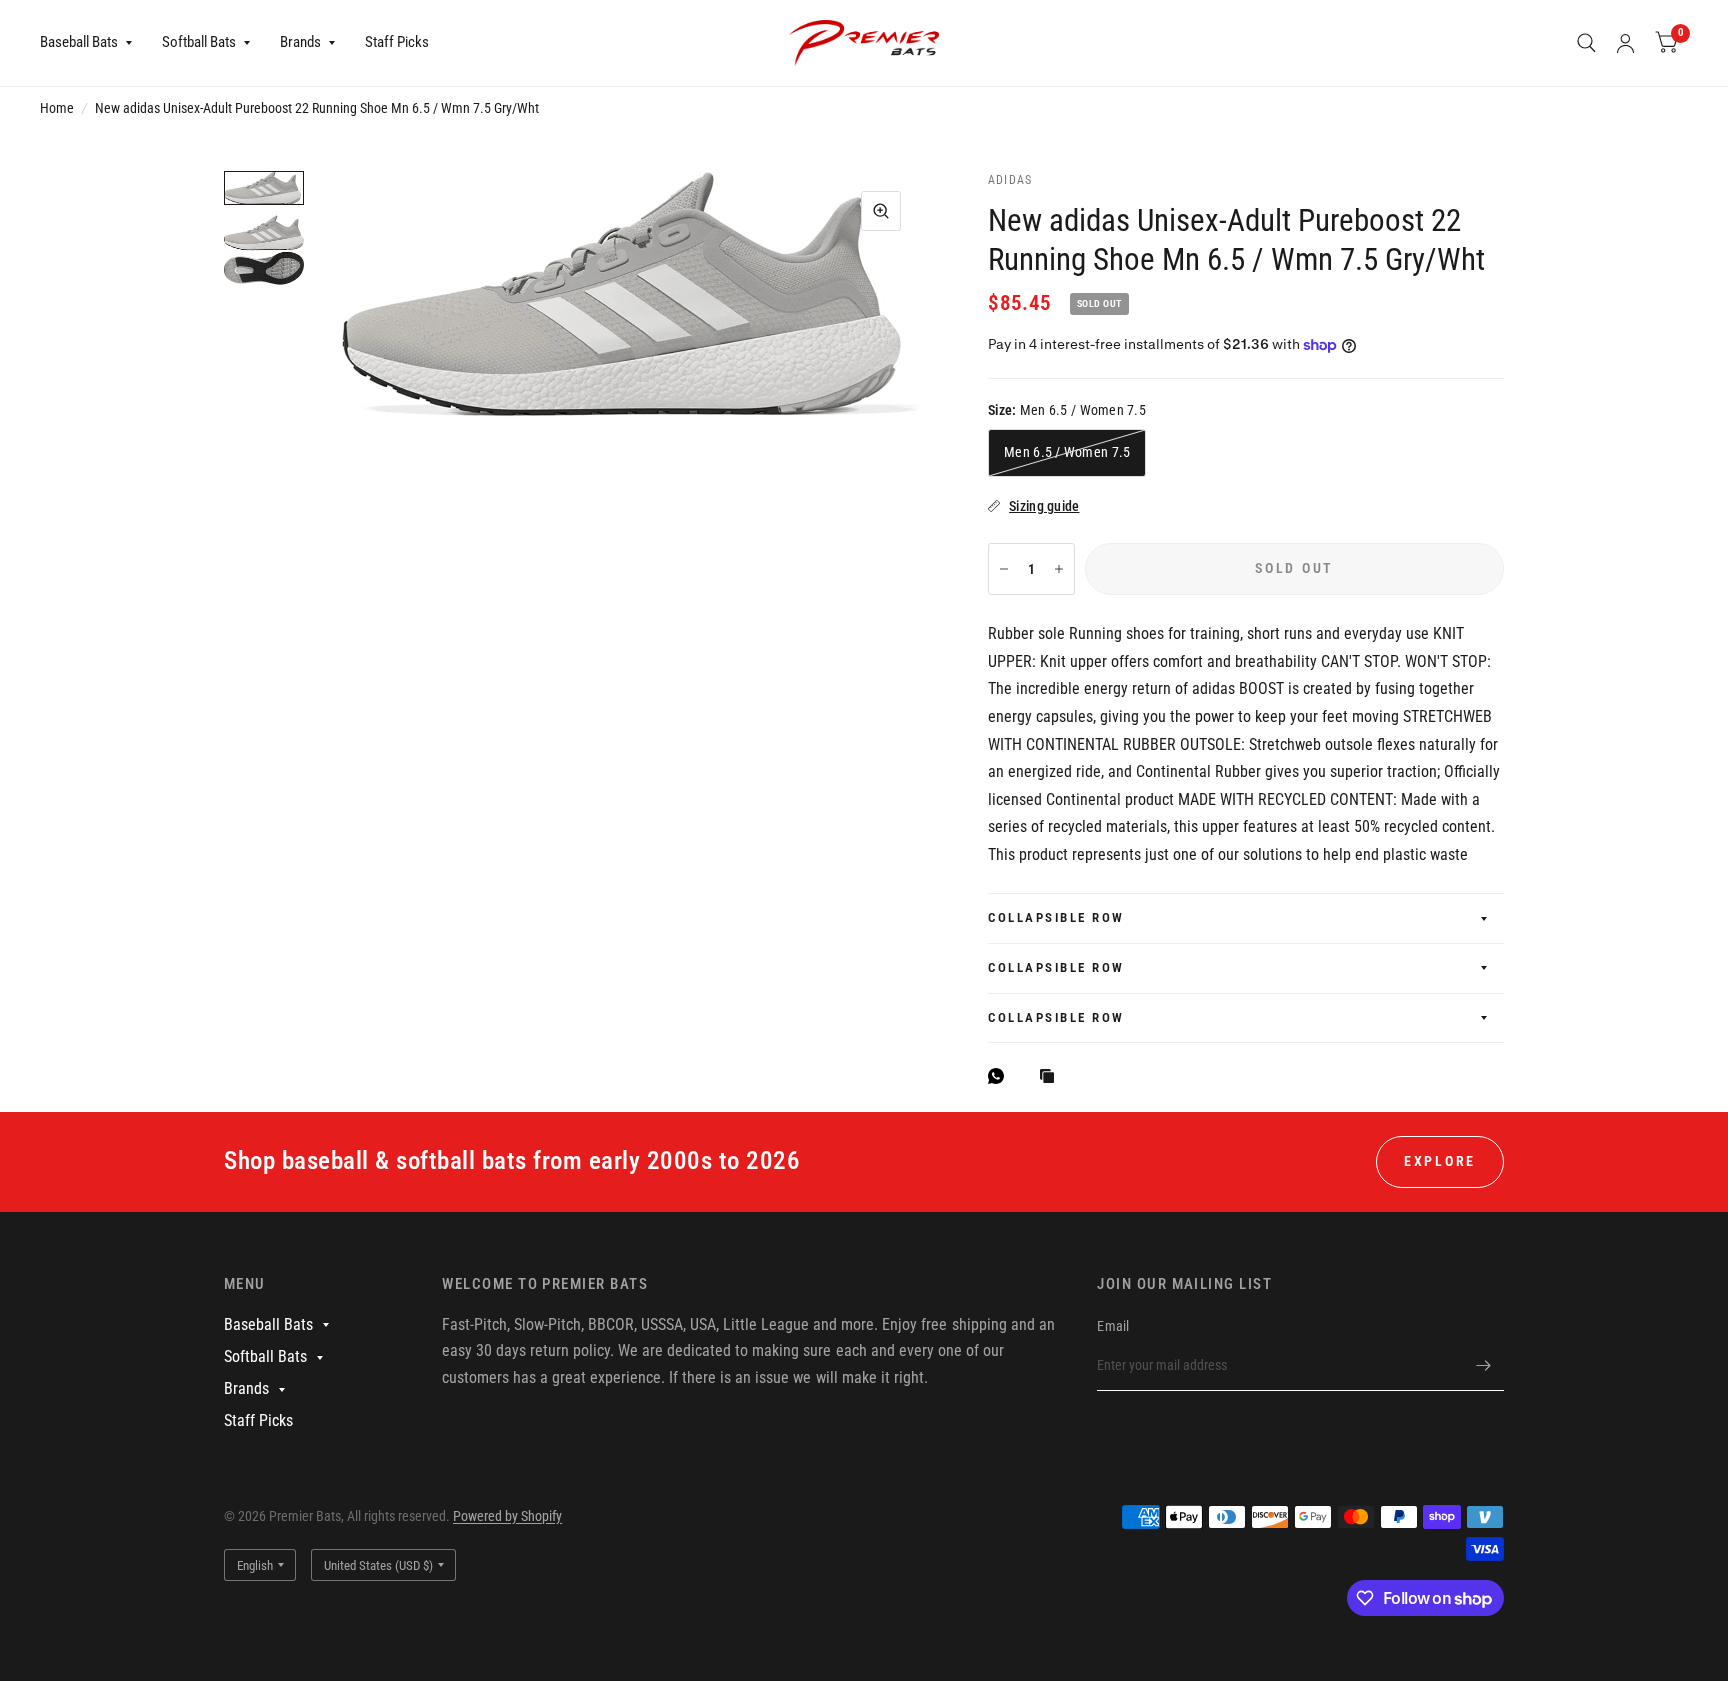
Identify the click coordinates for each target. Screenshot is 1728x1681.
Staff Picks (397, 42)
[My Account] (1625, 43)
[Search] (1586, 43)
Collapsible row (1056, 917)
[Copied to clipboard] (1052, 1077)
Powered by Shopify (507, 1516)
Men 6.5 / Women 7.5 (1067, 452)
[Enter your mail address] (1484, 1365)
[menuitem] (93, 43)
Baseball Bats (79, 42)
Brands (300, 42)
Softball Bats (199, 42)
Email (1113, 1326)
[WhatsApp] (1001, 1076)
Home (57, 108)
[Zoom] (881, 211)
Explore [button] (1440, 1161)
